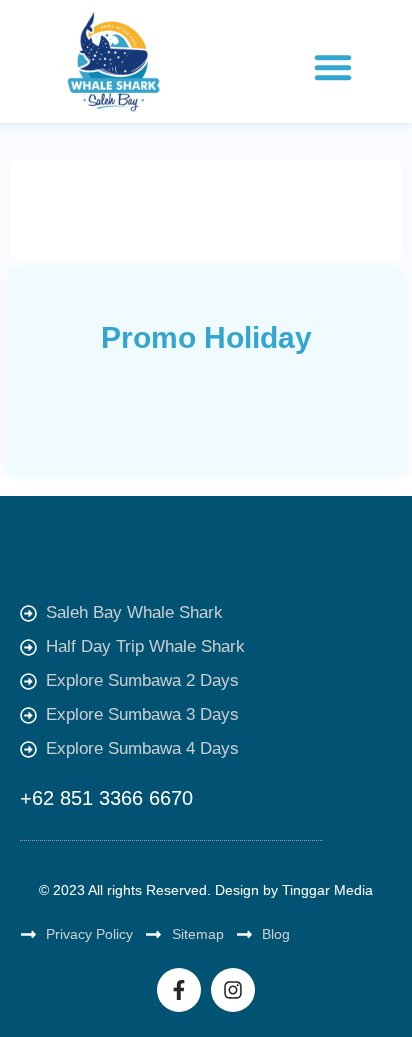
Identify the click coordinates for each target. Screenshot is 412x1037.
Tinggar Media (327, 890)
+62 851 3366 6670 (106, 798)
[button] (333, 67)
